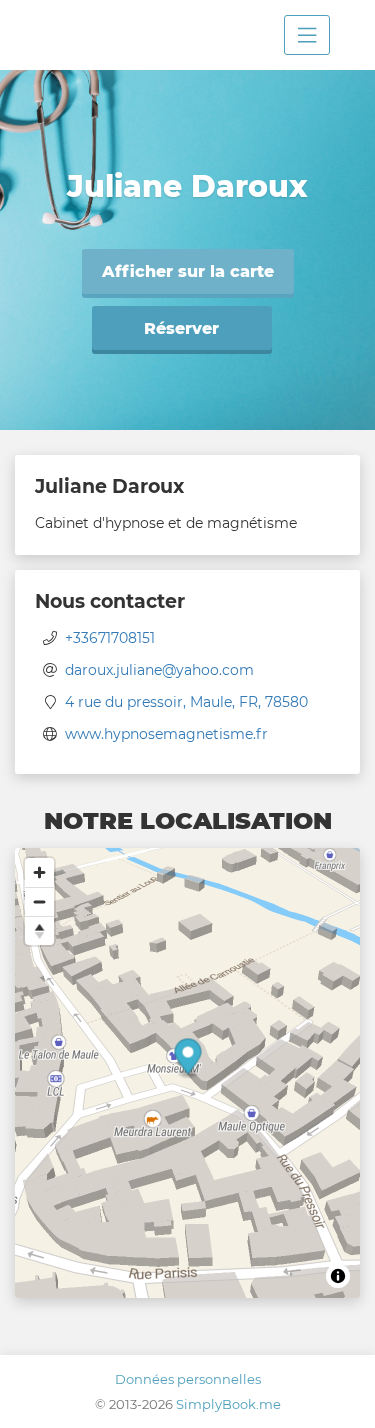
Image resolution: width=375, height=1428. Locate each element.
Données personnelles (188, 1379)
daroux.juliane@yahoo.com (159, 670)
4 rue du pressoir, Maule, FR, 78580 (186, 702)
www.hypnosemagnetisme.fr (166, 734)
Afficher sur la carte (188, 271)
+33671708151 (110, 638)
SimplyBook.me (228, 1404)
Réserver (181, 328)
